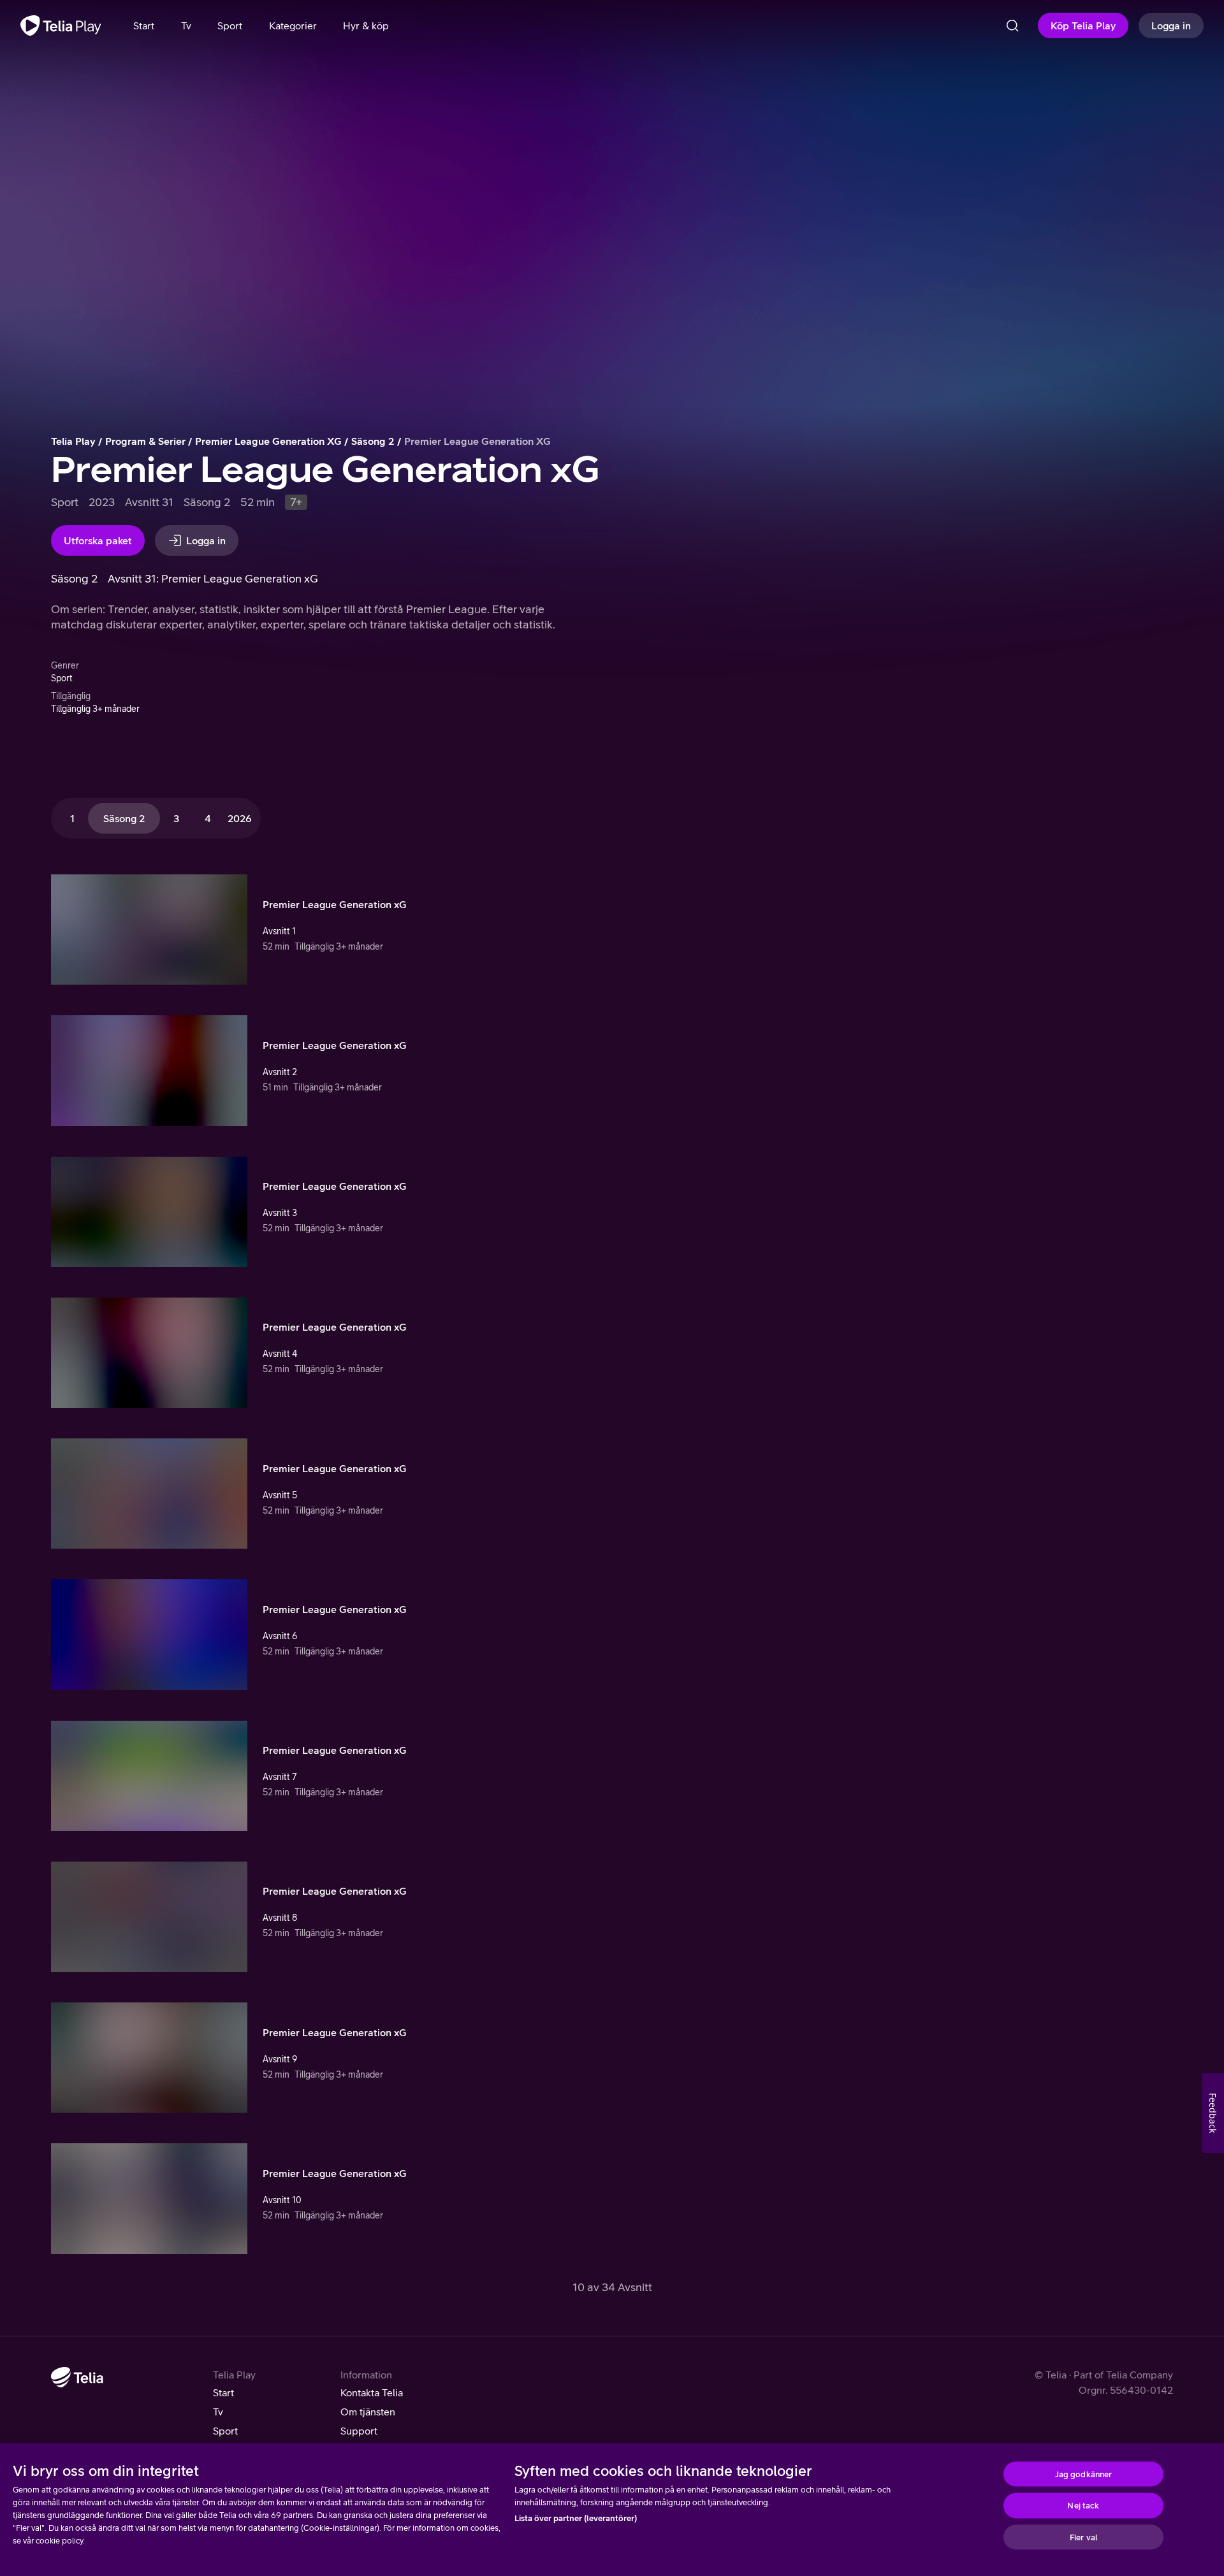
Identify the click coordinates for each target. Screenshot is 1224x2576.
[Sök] (1012, 25)
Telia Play (73, 441)
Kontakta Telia (372, 2392)
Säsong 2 (373, 441)
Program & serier (145, 441)
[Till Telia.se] (77, 2377)
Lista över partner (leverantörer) (576, 2518)
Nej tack (1083, 2506)
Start (223, 2392)
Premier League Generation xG (268, 441)
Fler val (1083, 2537)
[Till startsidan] (61, 25)
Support (359, 2431)
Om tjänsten (368, 2412)
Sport (225, 2431)
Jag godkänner (1084, 2474)
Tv (218, 2412)
